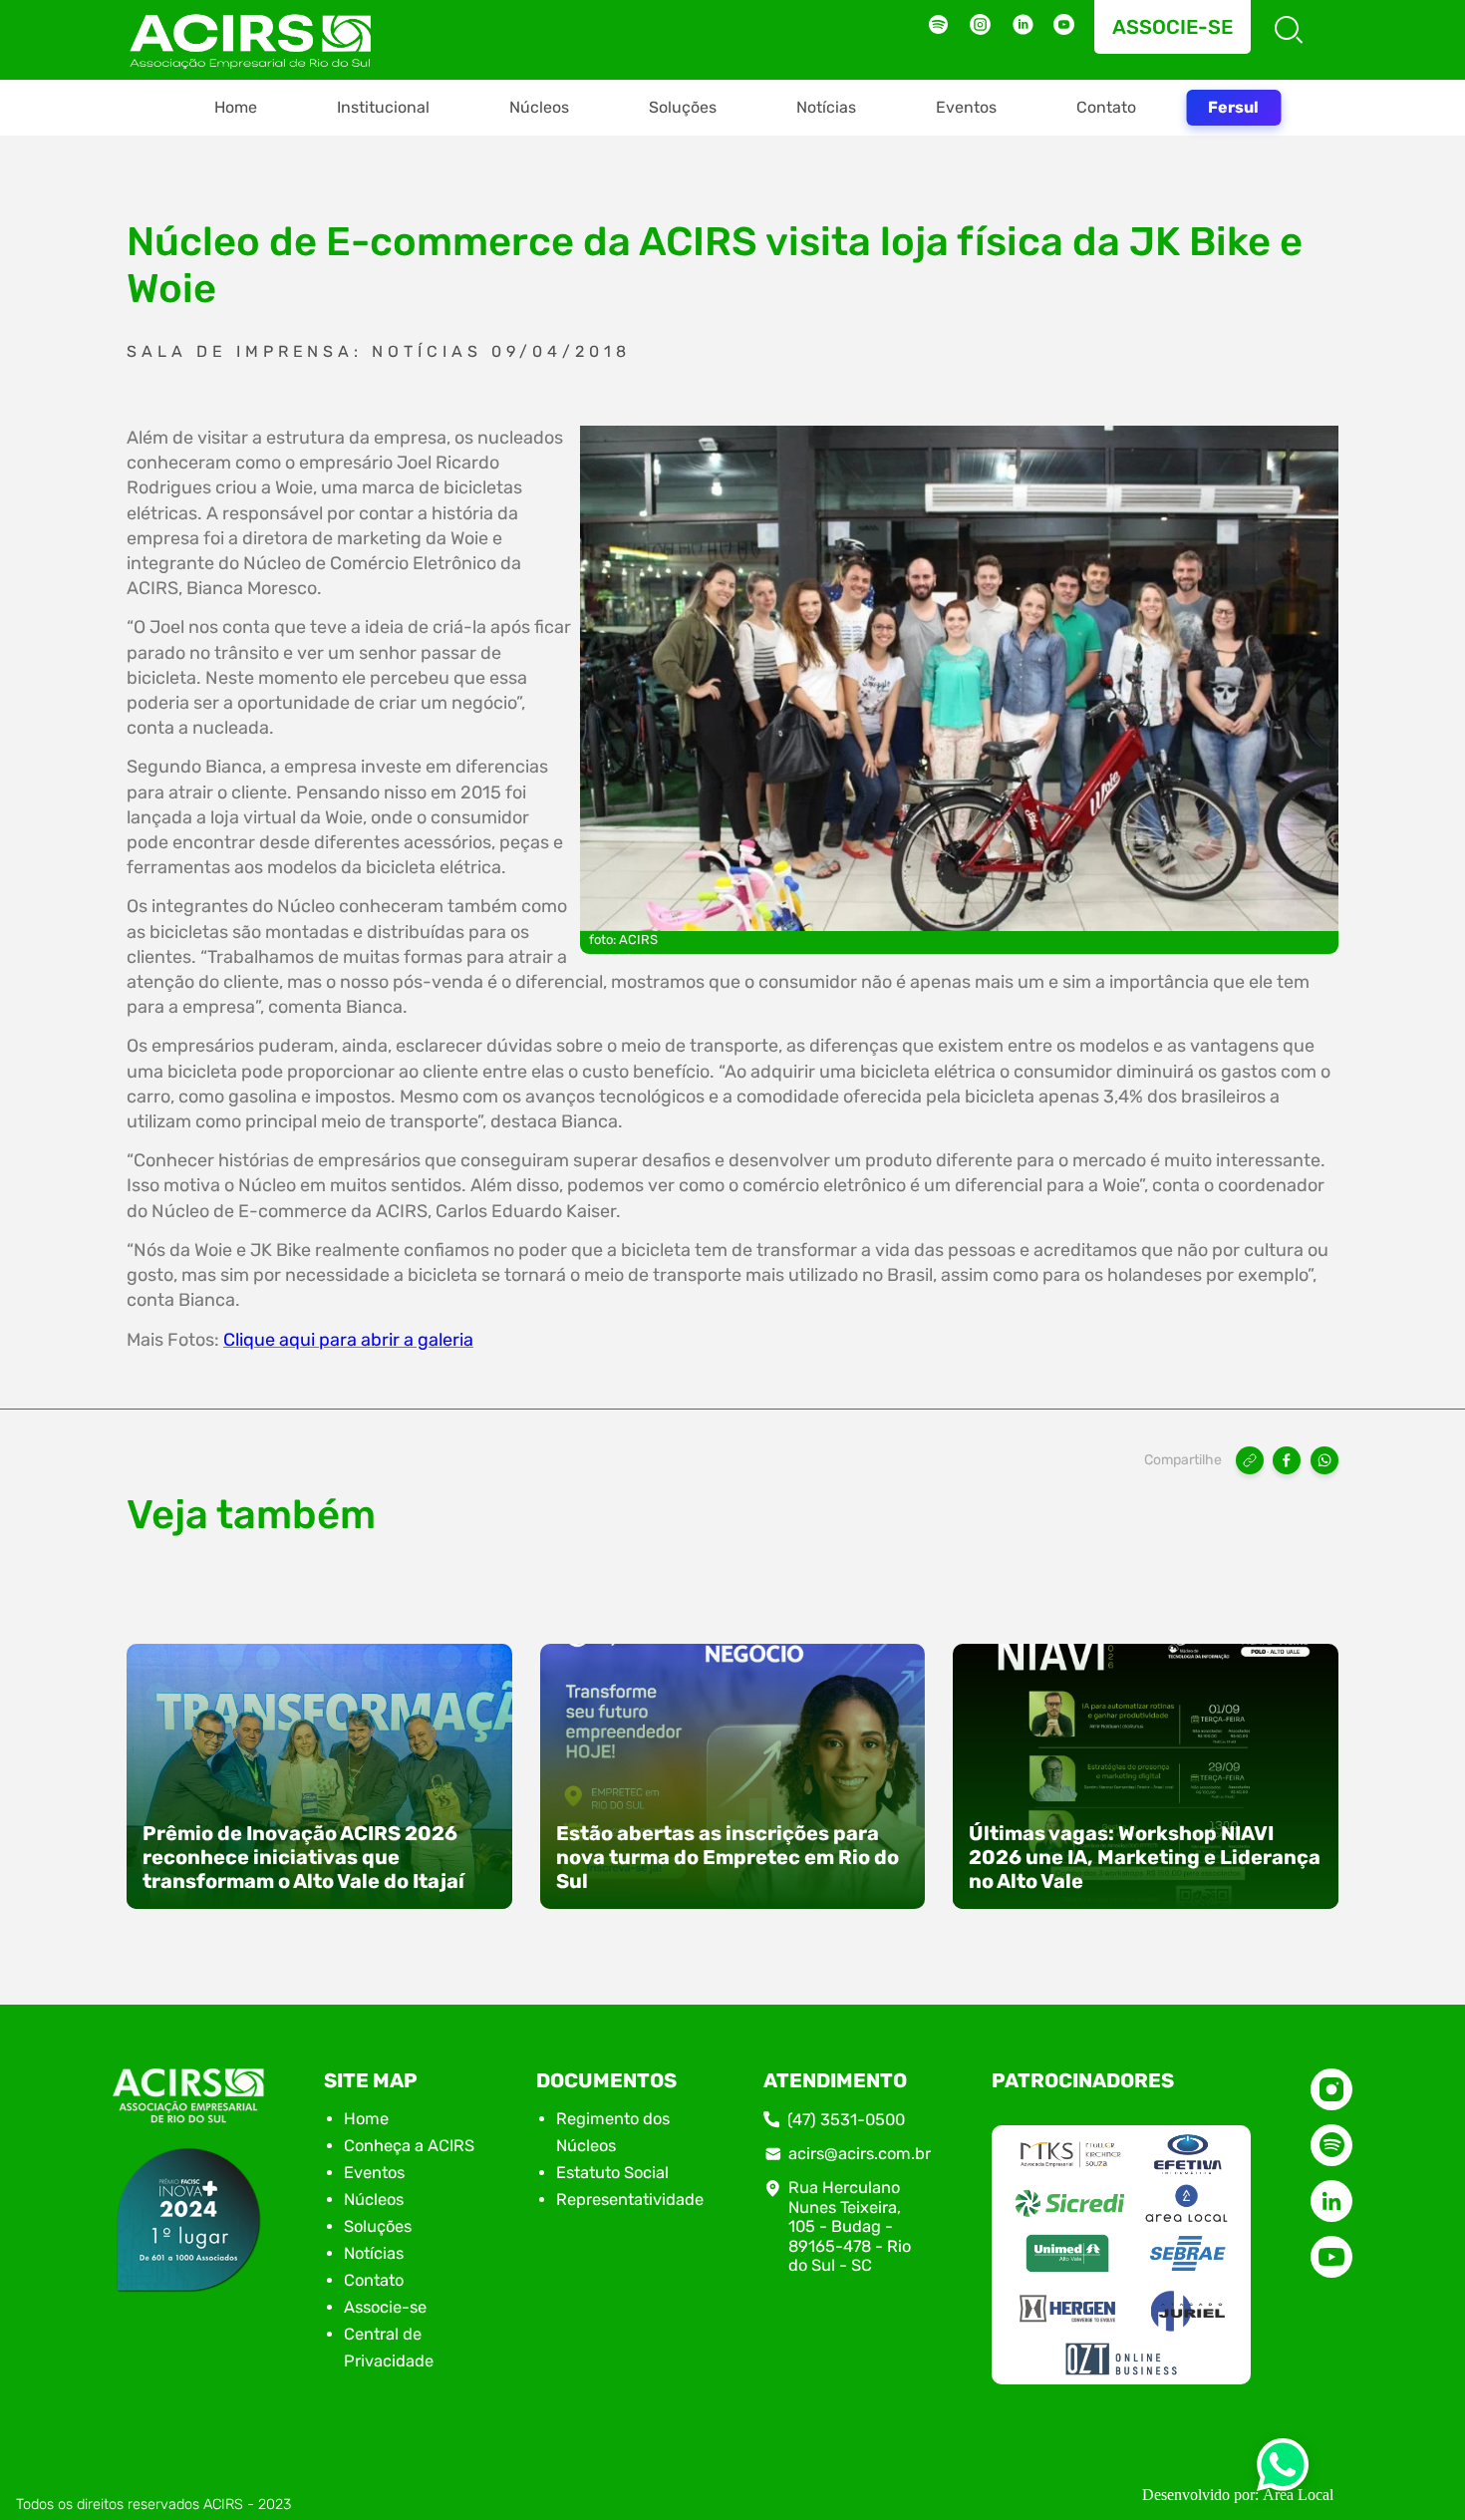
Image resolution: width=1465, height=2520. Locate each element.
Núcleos (539, 107)
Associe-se (1172, 27)
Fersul (1233, 107)
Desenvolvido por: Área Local (1238, 2495)
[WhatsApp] (1324, 1460)
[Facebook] (1287, 1460)
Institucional (383, 107)
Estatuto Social (612, 2173)
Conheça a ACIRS (409, 2146)
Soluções (683, 107)
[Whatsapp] (1283, 2471)
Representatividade (630, 2200)
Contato (1106, 107)
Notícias (826, 107)
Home (236, 107)
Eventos (966, 107)
